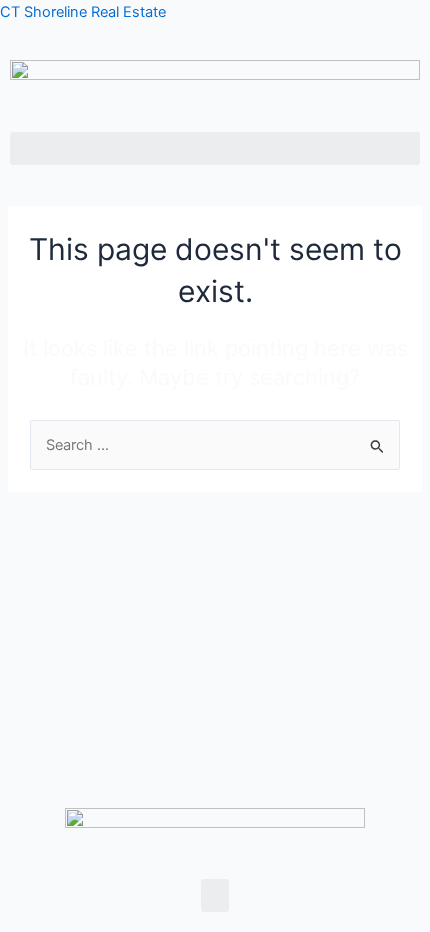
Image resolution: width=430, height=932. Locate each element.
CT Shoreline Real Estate (83, 12)
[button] (215, 148)
